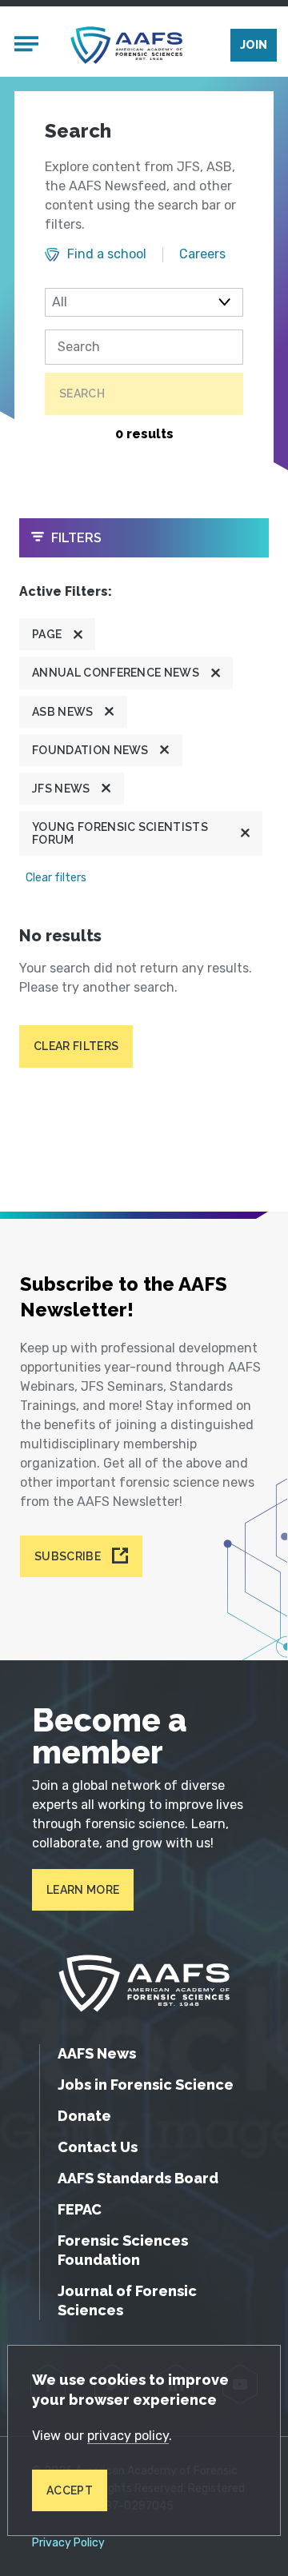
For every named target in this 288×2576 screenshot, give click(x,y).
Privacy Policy (68, 2543)
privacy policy (128, 2436)
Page (47, 634)
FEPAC (80, 2209)
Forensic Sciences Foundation (123, 2250)
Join (254, 45)
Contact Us (98, 2147)
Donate (84, 2116)
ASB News (63, 712)
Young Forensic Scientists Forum (120, 833)
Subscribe (68, 1556)
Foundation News (90, 750)
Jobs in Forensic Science (146, 2085)
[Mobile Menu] (26, 46)
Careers (202, 254)
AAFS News (97, 2053)
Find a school (107, 254)
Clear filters (56, 878)
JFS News (61, 789)
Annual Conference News (116, 673)
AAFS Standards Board (138, 2178)
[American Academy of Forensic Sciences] (126, 45)
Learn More (83, 1890)
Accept (70, 2490)
